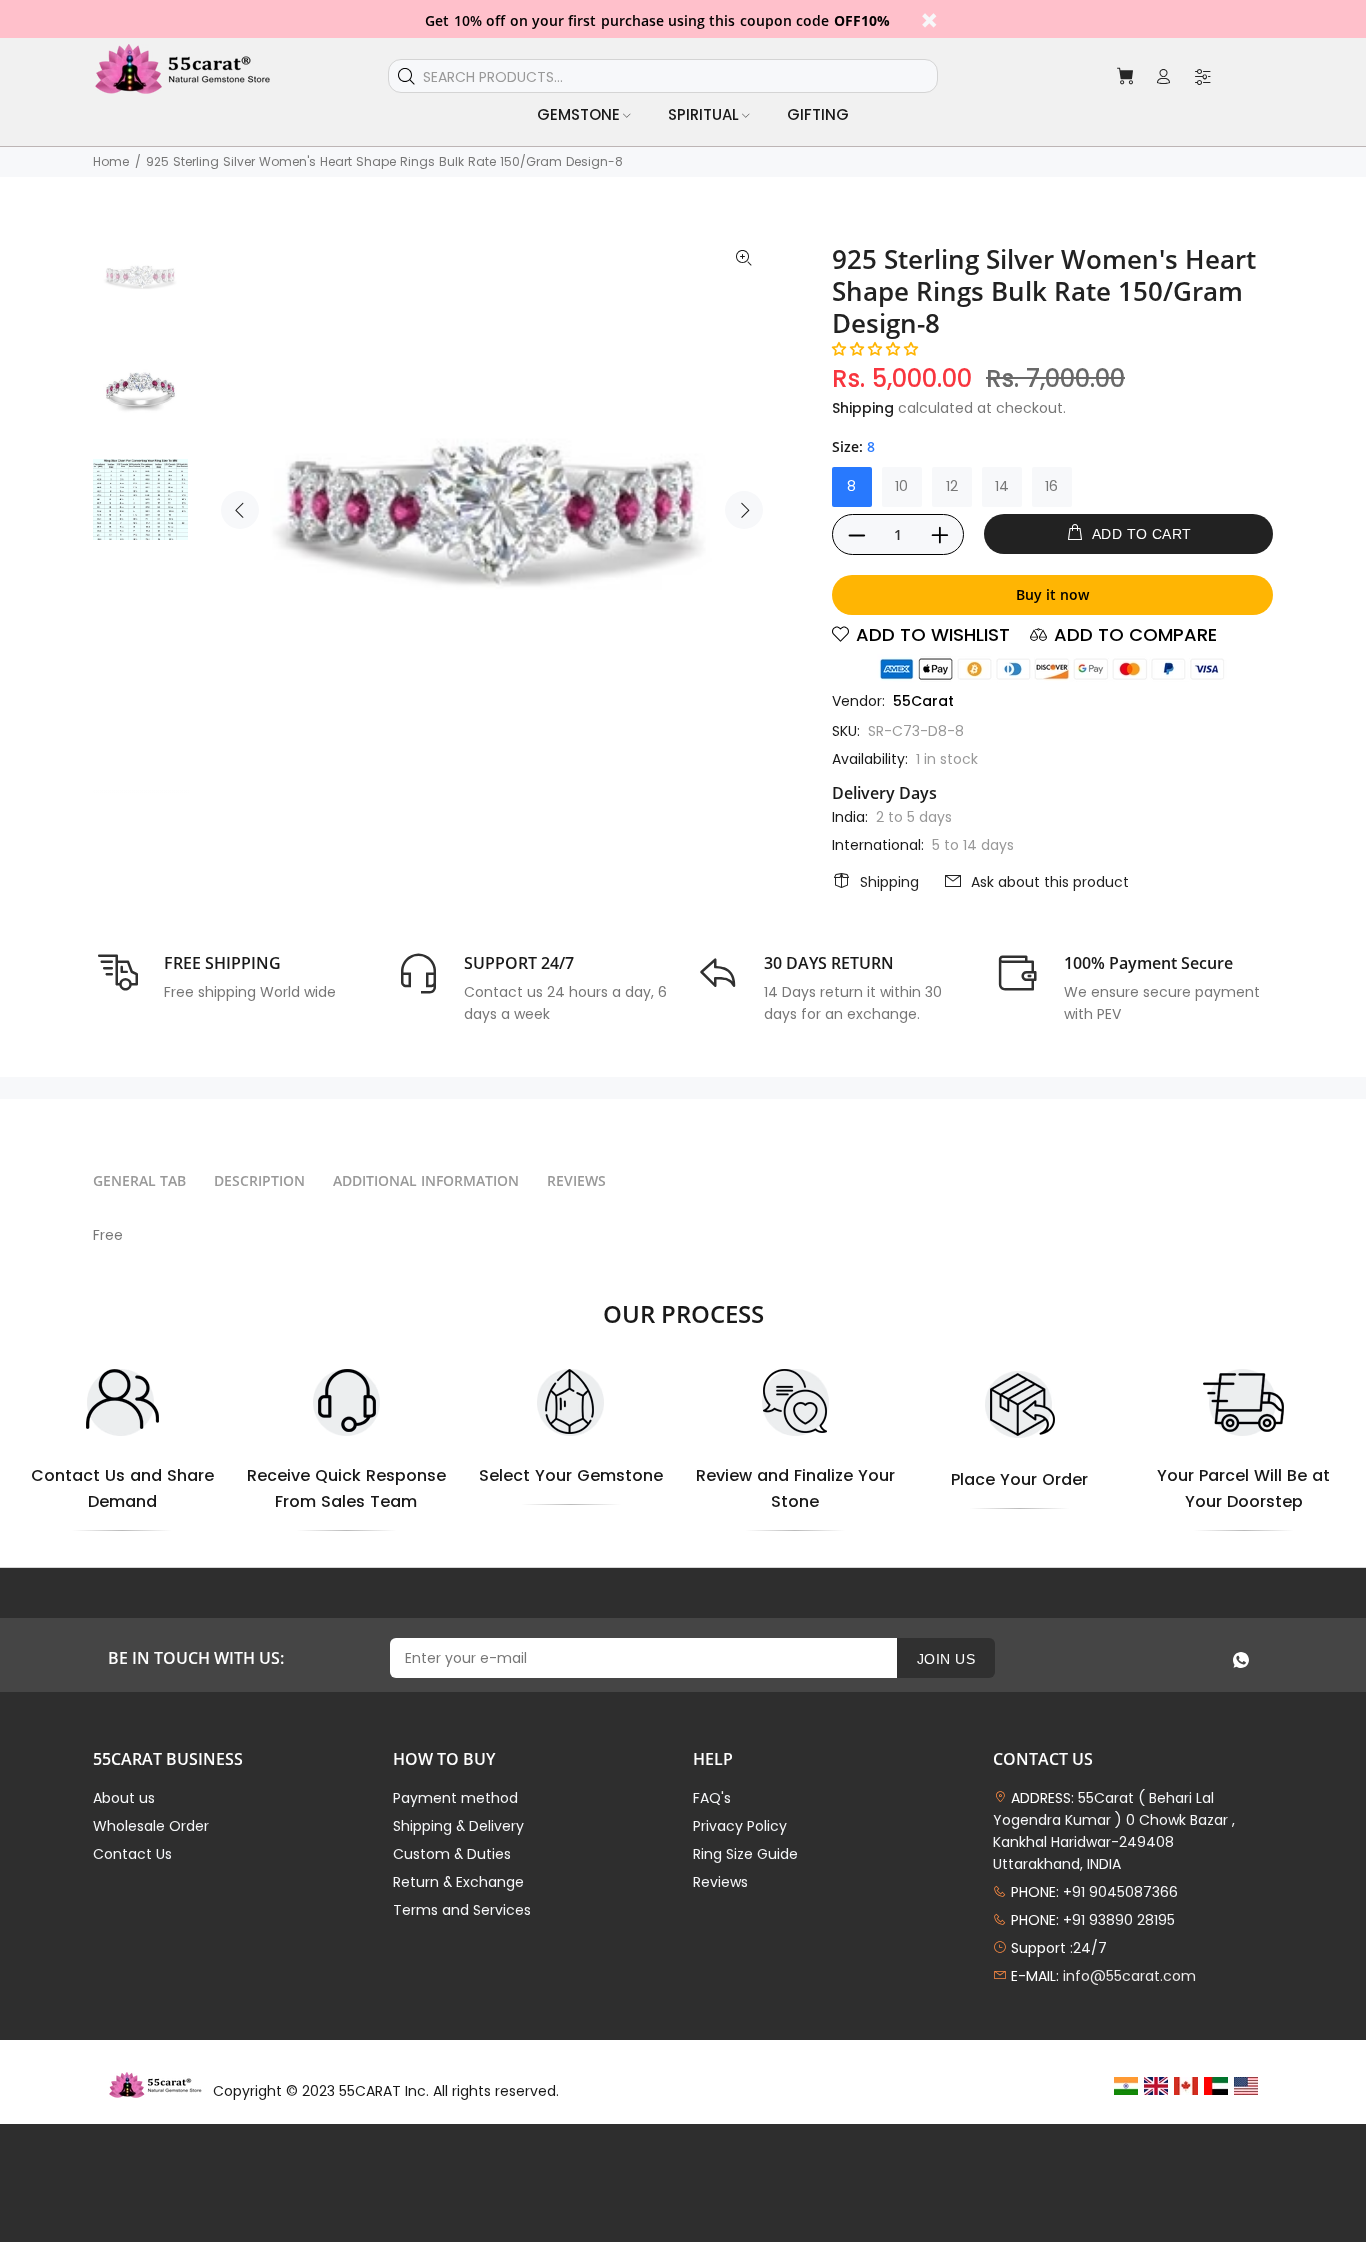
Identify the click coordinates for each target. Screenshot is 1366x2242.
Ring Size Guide (745, 1854)
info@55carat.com (1129, 1976)
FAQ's (712, 1798)
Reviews (720, 1882)
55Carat (923, 701)
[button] (875, 349)
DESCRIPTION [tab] (259, 1180)
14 (1002, 486)
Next (744, 510)
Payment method (455, 1798)
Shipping (863, 408)
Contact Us (132, 1854)
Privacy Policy (740, 1826)
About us (124, 1798)
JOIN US (946, 1659)
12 (952, 486)
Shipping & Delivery (458, 1826)
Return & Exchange (458, 1882)
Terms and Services (462, 1910)
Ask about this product (1050, 882)
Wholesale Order (151, 1826)
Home (111, 161)
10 (901, 486)
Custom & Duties (452, 1854)
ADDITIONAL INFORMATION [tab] (426, 1180)
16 (1051, 486)
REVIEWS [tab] (576, 1180)
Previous (240, 510)
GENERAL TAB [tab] (139, 1180)
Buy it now (1052, 594)
